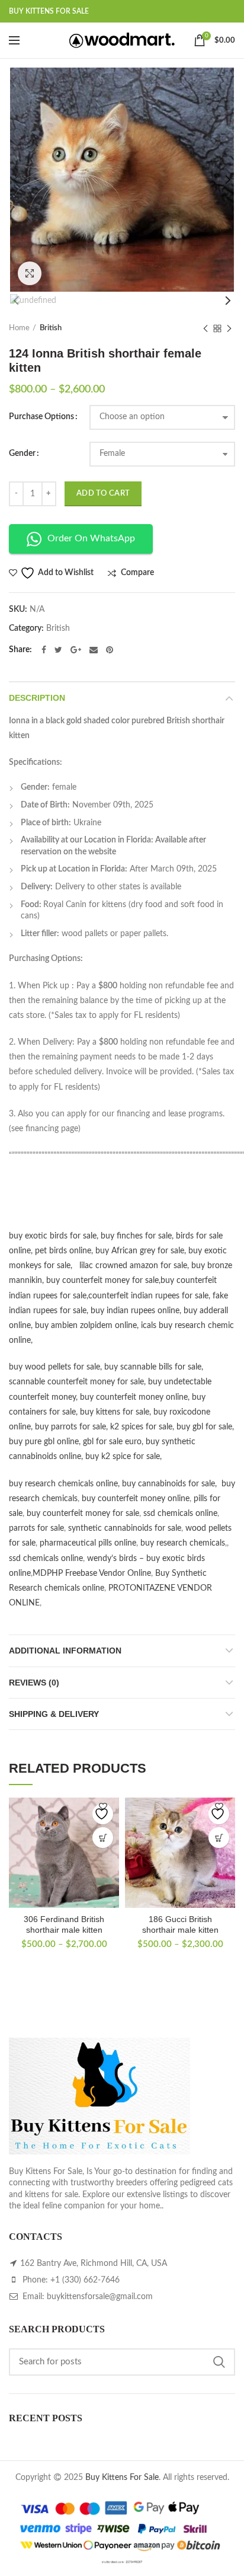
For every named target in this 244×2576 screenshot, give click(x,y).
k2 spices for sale (141, 1427)
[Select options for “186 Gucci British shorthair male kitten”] (219, 1838)
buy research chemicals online (63, 1484)
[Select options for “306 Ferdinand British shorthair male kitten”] (103, 1838)
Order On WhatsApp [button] (91, 538)
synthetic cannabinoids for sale (125, 1528)
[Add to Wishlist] (103, 1814)
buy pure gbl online (44, 1442)
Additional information (65, 1651)
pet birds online (63, 1251)
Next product (229, 328)
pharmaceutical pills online (88, 1543)
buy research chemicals (183, 1543)
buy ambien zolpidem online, (88, 1326)
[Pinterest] (110, 650)
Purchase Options (41, 417)
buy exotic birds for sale (53, 1236)
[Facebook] (44, 650)
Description (37, 698)
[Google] (76, 650)
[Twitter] (58, 650)
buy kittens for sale (115, 1412)
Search (219, 2362)
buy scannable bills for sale (153, 1367)
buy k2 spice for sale (123, 1457)
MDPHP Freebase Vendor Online (92, 1573)
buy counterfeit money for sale (102, 1281)
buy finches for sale (136, 1236)
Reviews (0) (34, 1683)
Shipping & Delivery (54, 1714)
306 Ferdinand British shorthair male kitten (64, 1924)
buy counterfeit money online (134, 1397)
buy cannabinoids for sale (168, 1484)
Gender (22, 454)
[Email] (94, 650)
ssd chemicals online (180, 1514)
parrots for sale (36, 1528)
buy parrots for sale (70, 1427)
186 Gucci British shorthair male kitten (180, 1924)
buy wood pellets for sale (54, 1367)
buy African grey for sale (140, 1251)
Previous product (206, 328)
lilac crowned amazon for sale (133, 1266)
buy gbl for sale (204, 1427)
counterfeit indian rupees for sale (148, 1296)
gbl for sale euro (112, 1442)
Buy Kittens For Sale (122, 2478)
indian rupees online (143, 1311)
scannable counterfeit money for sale (76, 1382)
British (51, 328)
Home (19, 328)
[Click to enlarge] (30, 273)
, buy (97, 1311)
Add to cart (103, 494)
